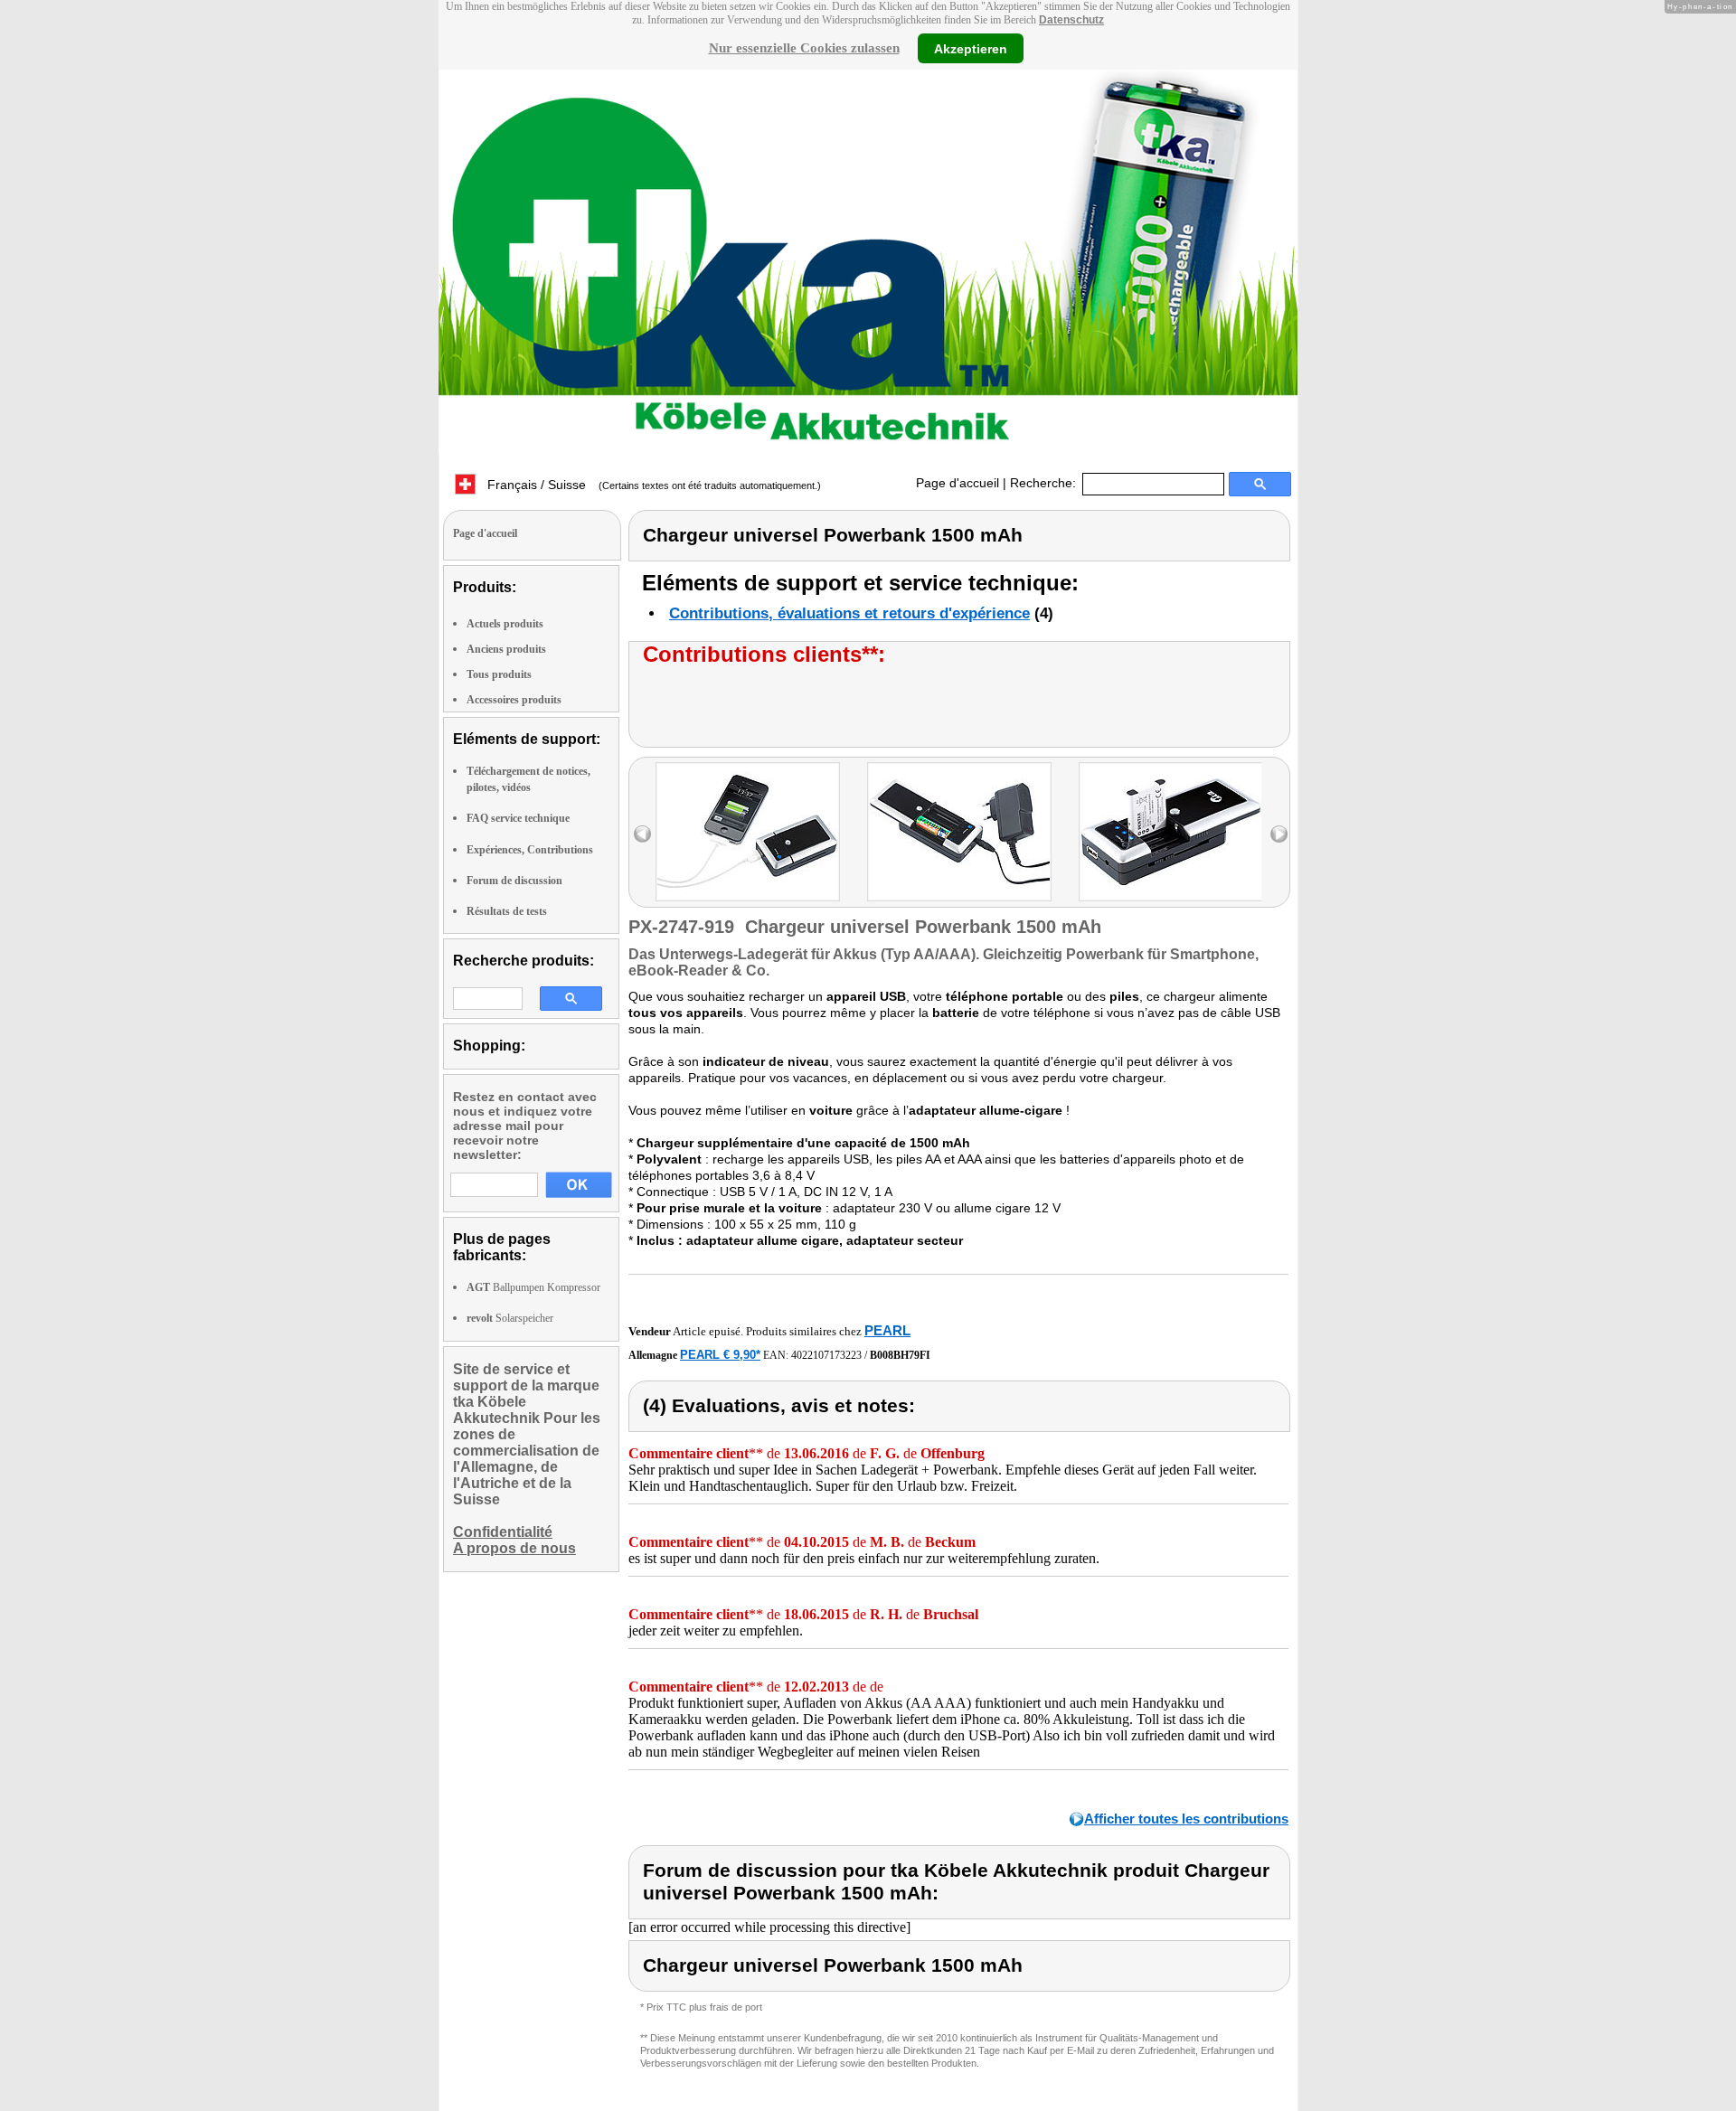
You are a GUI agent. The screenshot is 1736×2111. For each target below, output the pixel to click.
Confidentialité (503, 1532)
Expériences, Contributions (530, 850)
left (642, 834)
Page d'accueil (958, 483)
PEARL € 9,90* (720, 1355)
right (1279, 834)
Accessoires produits (514, 700)
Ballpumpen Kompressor (533, 1287)
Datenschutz (1071, 20)
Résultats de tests (507, 911)
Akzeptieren (971, 48)
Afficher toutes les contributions (1186, 1819)
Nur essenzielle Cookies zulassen (804, 48)
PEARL (887, 1330)
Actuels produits (505, 624)
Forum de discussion (514, 881)
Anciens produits (506, 649)
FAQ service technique (518, 818)
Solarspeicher (510, 1318)
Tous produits (499, 674)
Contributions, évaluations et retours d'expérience (849, 613)
